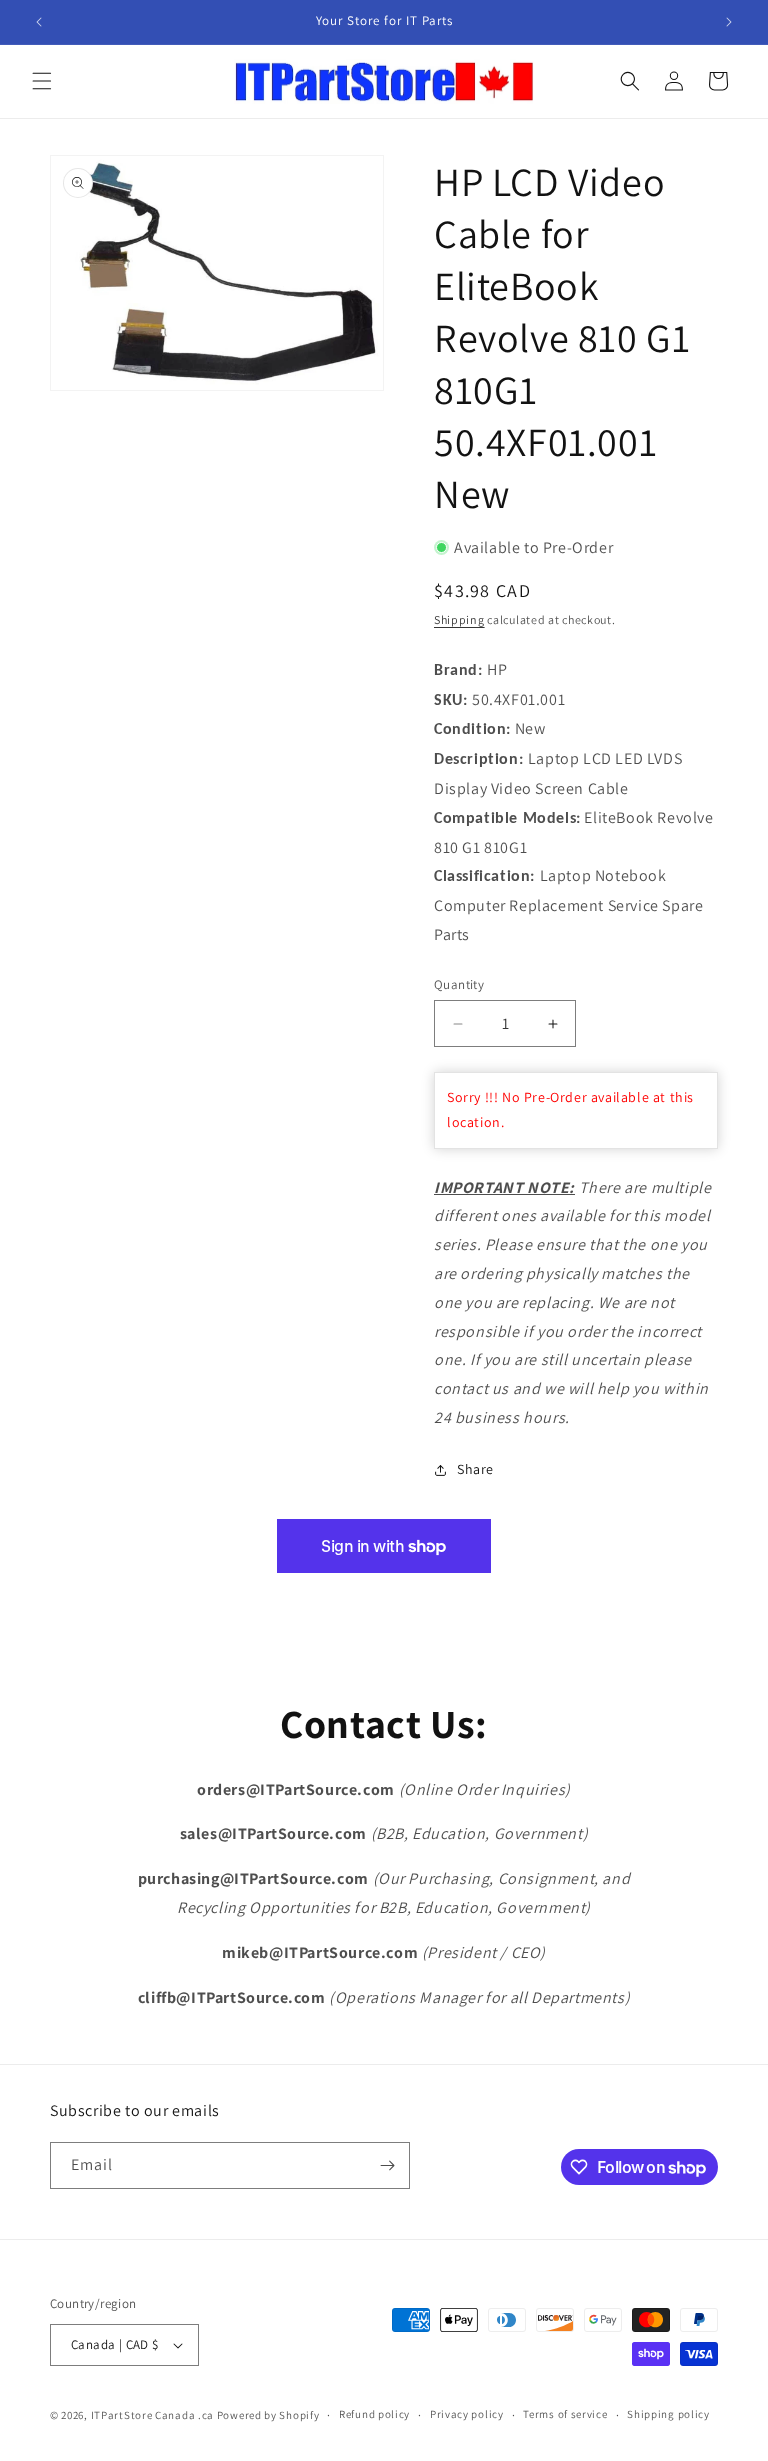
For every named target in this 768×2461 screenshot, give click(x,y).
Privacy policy (467, 2414)
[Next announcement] (729, 22)
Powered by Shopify (268, 2415)
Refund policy (374, 2414)
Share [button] (475, 1469)
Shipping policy (668, 2414)
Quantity (459, 984)
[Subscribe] (387, 2165)
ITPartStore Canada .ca (152, 2415)
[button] (42, 81)
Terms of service (565, 2414)
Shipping (459, 619)
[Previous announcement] (39, 22)
